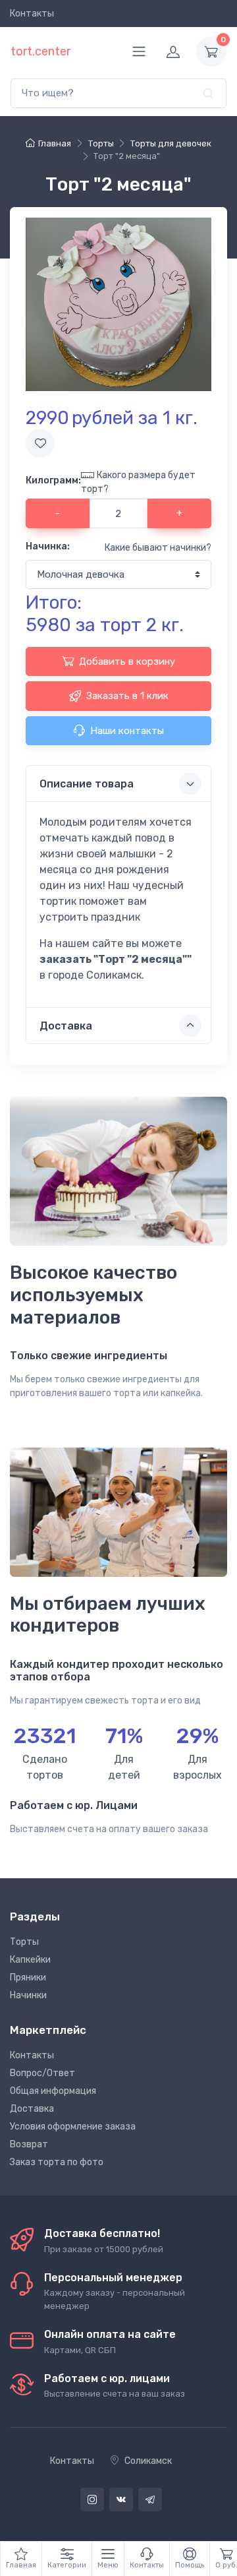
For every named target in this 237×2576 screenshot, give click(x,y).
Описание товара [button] (87, 784)
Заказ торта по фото (57, 2162)
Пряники (28, 1978)
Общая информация (53, 2091)
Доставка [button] (66, 1026)
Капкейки (30, 1960)
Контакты (32, 14)
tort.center (40, 51)
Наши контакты (127, 731)
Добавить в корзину (127, 661)
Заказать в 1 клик (127, 696)
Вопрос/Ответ (42, 2073)
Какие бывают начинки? (158, 548)
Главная (55, 143)
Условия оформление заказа (73, 2127)
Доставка (32, 2109)
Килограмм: (53, 480)
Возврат (29, 2144)
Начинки (28, 1995)
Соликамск (148, 2461)
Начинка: (48, 546)
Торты (24, 1942)
